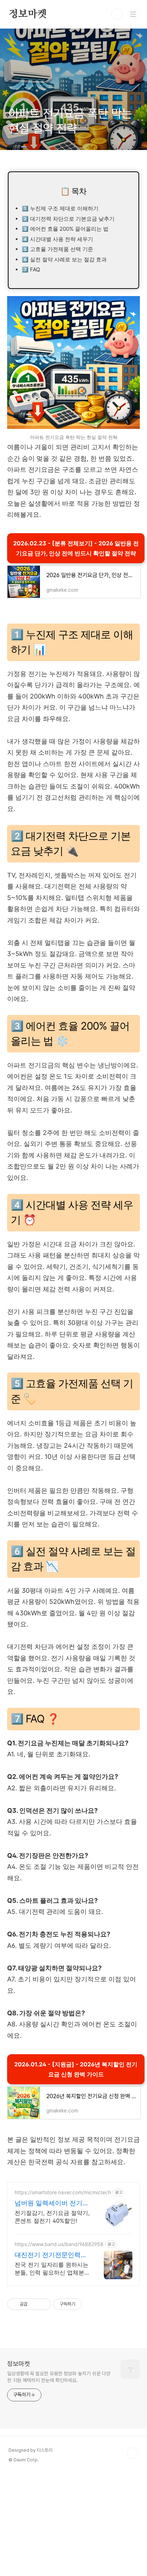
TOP (133, 2453)
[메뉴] (133, 14)
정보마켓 (28, 14)
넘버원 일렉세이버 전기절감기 (52, 2203)
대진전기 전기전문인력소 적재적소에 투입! (51, 2255)
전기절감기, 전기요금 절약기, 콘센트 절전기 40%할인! (52, 2217)
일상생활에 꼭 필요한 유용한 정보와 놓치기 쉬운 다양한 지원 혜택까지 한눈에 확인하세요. (59, 2377)
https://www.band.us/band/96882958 (59, 2244)
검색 (117, 14)
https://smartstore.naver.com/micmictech (63, 2192)
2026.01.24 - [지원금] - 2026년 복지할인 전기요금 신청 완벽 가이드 (76, 2069)
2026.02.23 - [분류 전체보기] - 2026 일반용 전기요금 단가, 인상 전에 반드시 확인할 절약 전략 (76, 548)
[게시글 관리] (43, 2304)
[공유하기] (34, 2304)
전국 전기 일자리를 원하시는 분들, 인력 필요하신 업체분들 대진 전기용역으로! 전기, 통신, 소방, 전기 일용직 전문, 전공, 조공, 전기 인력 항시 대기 (52, 2269)
